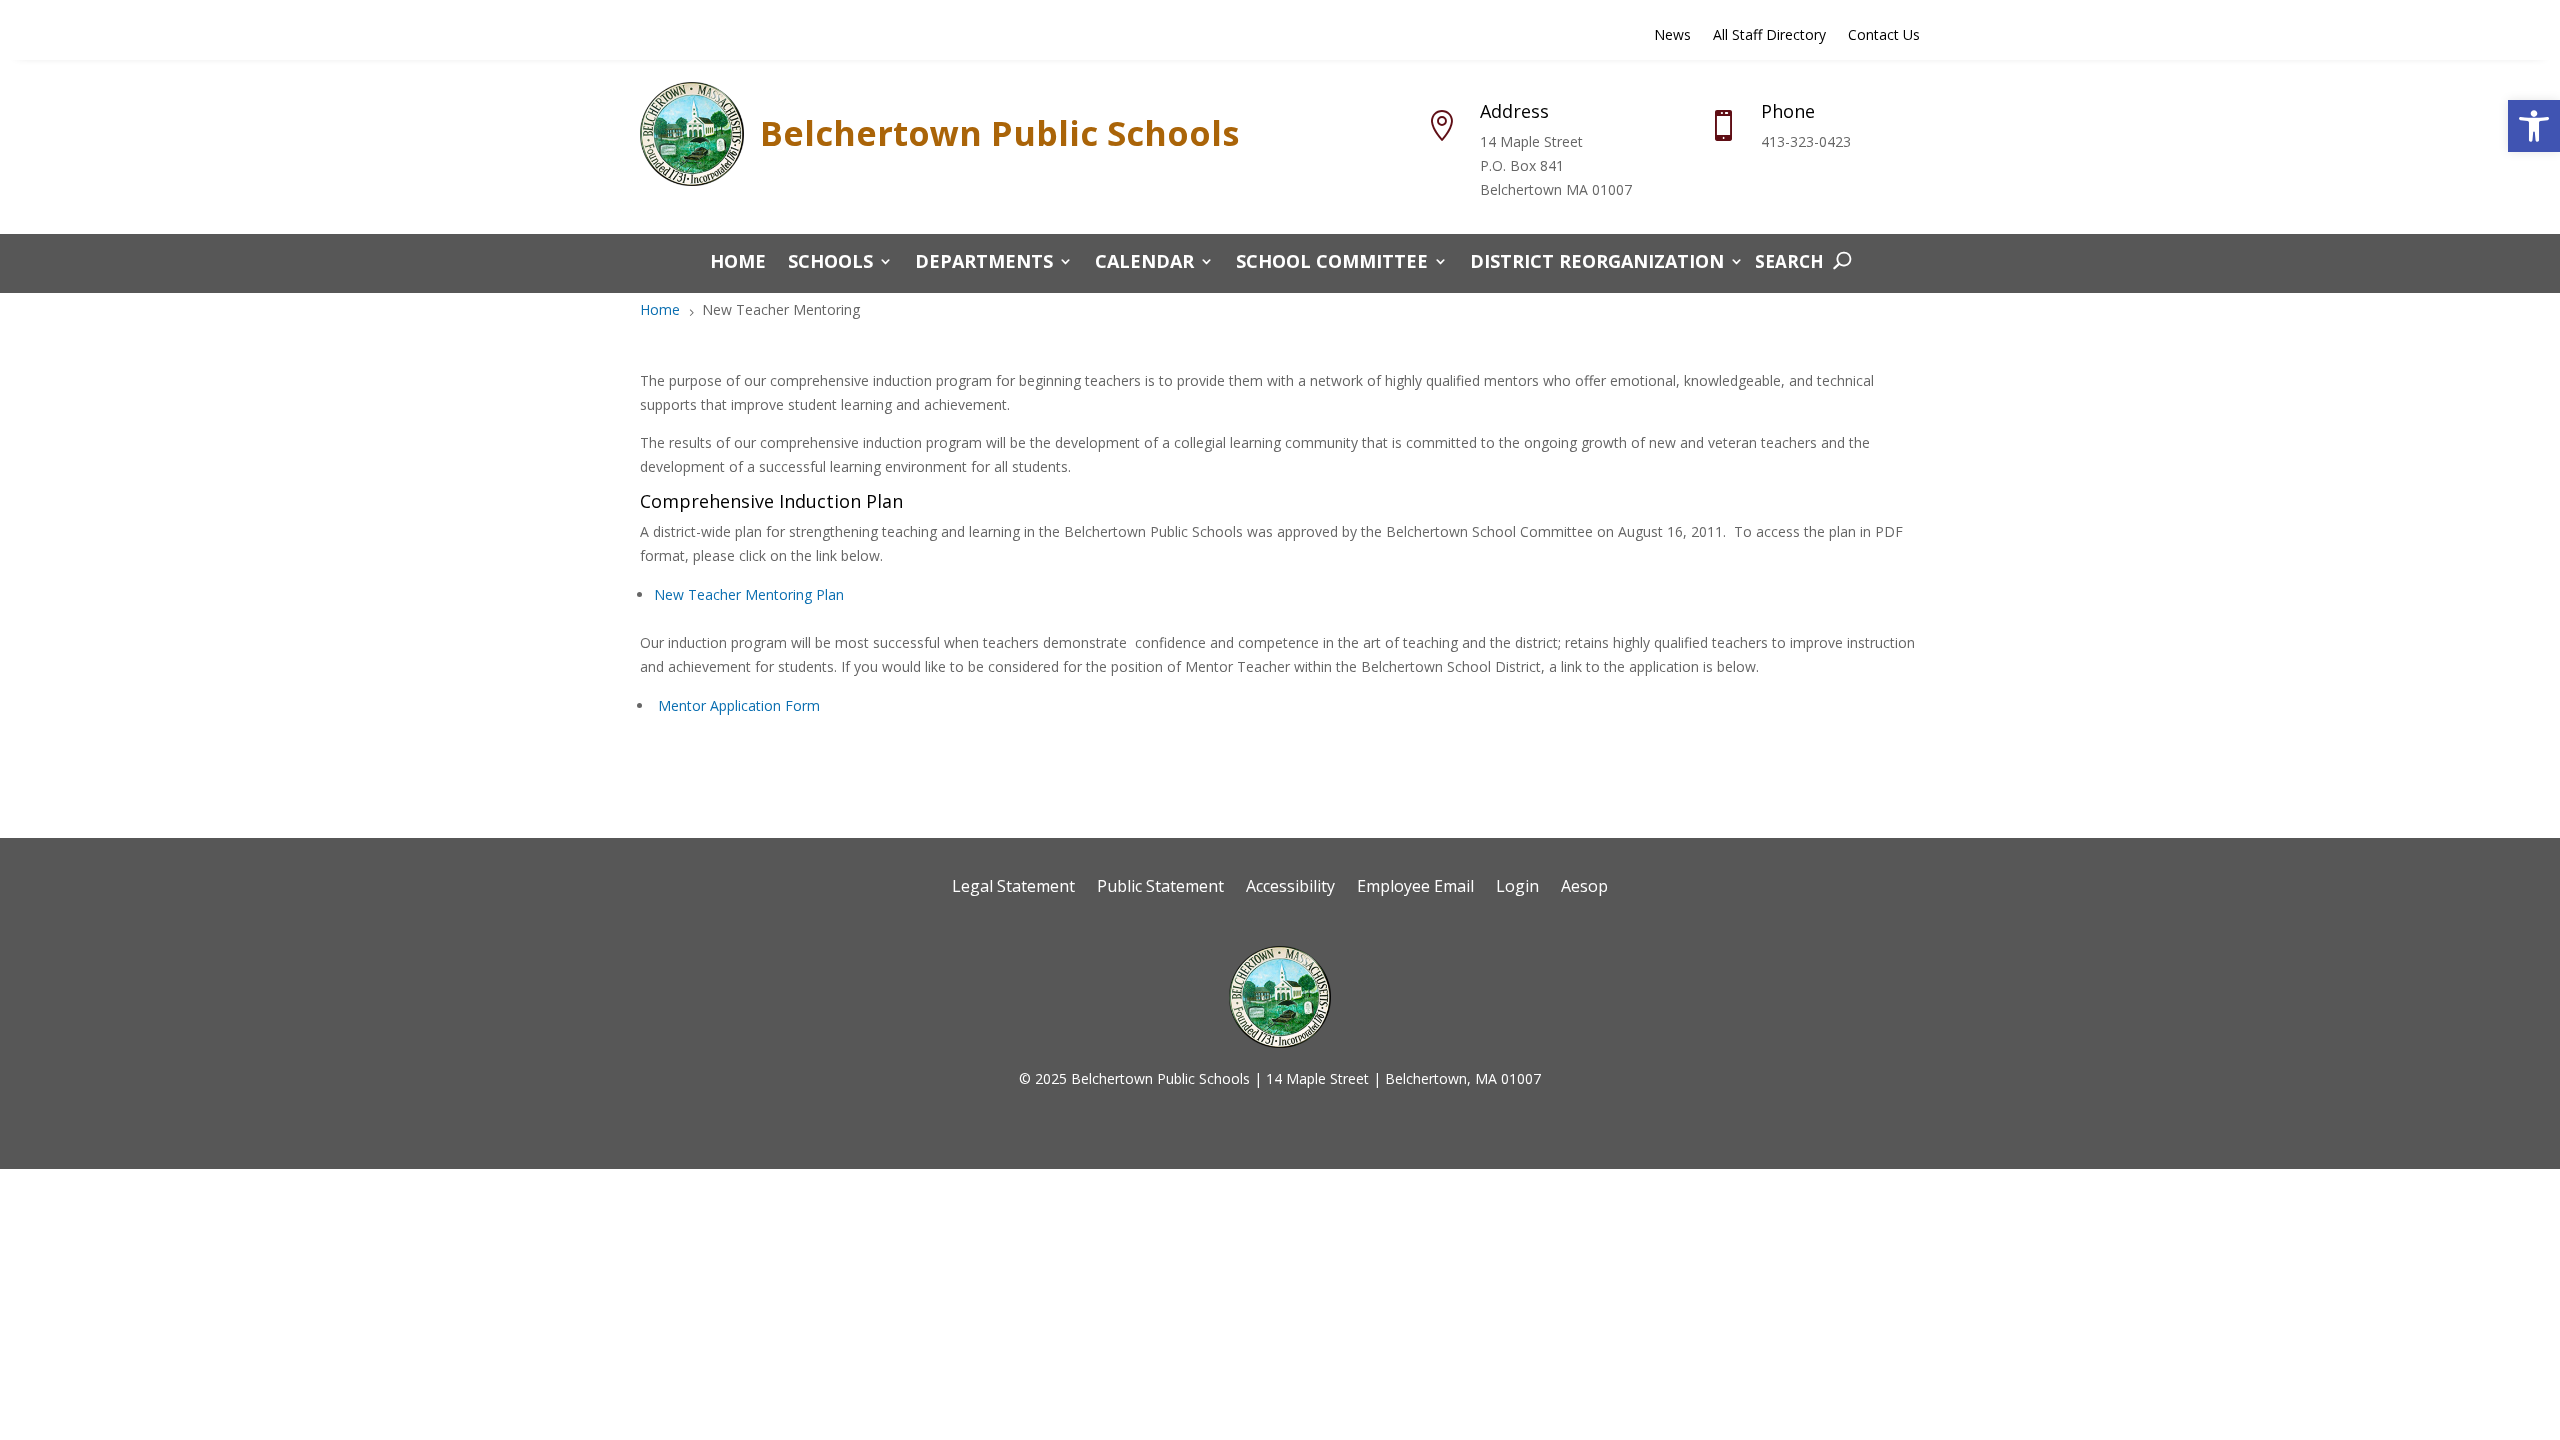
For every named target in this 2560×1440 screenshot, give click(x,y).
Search (1789, 261)
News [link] (1672, 36)
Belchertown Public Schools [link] (999, 133)
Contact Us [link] (1884, 36)
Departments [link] (984, 263)
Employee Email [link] (1415, 888)
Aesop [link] (1584, 888)
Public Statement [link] (1160, 888)
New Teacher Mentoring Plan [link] (749, 594)
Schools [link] (830, 263)
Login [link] (1517, 888)
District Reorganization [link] (1597, 263)
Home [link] (738, 263)
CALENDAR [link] (1144, 263)
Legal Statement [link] (1013, 888)
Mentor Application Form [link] (739, 705)
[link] (2534, 126)
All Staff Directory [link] (1769, 36)
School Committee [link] (1332, 263)
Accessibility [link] (1290, 888)
